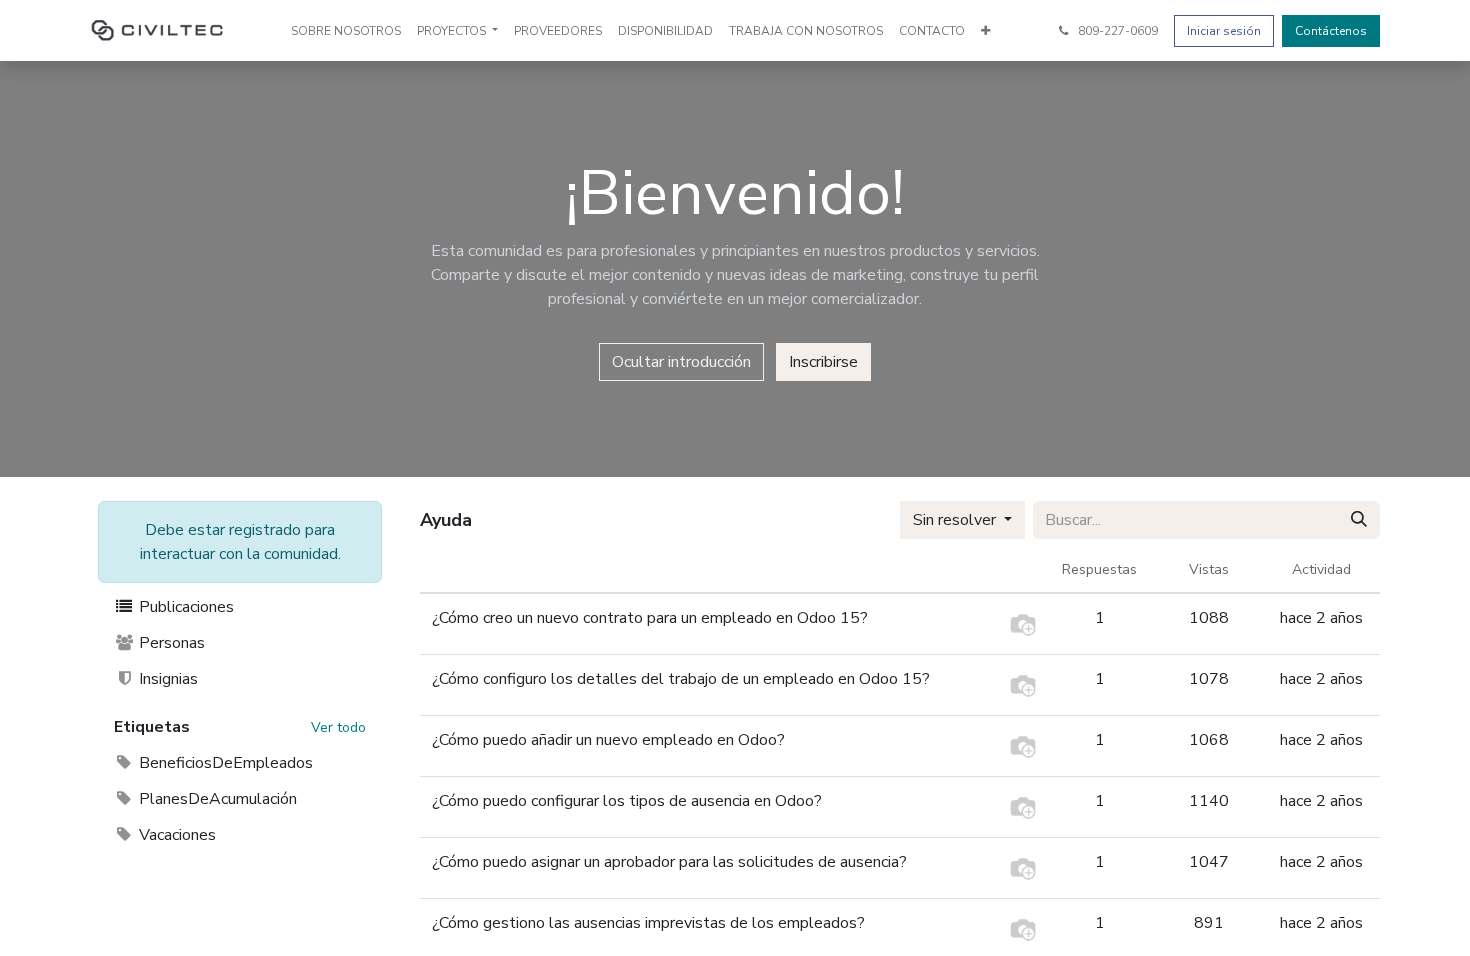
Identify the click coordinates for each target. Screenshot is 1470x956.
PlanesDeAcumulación (216, 799)
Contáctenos (1331, 31)
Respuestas (1099, 569)
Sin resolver (956, 520)
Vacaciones (175, 835)
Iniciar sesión (1224, 31)
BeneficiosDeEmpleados (224, 763)
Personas (170, 643)
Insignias (166, 679)
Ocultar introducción (681, 362)
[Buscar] (1359, 520)
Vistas (1209, 569)
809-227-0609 (1116, 31)
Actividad (1321, 569)
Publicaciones (184, 607)
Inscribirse (823, 362)
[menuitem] (346, 31)
